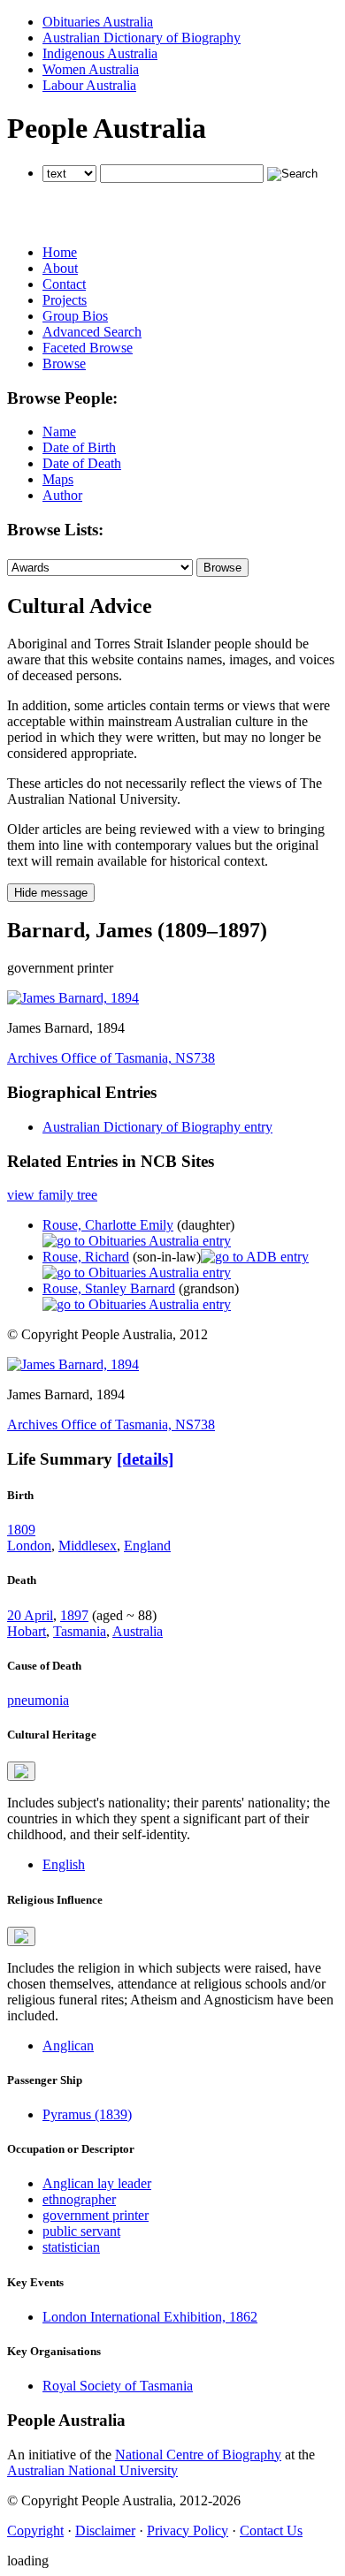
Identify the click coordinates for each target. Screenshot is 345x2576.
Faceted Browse (88, 348)
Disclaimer (105, 2531)
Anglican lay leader (97, 2183)
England (147, 1546)
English (64, 1864)
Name (59, 432)
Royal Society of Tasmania (118, 2386)
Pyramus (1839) (87, 2114)
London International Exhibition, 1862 (150, 2317)
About (60, 268)
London (29, 1546)
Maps (58, 479)
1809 (21, 1530)
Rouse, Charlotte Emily (108, 1225)
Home (60, 252)
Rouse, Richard (86, 1257)
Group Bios (75, 316)
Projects (65, 300)
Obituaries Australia (98, 22)
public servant (81, 2231)
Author (62, 495)
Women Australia (91, 69)
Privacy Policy (188, 2531)
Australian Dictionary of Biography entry (157, 1127)
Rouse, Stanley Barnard (109, 1288)
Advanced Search (92, 332)
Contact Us (271, 2531)
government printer (96, 2215)
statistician (71, 2247)
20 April (30, 1615)
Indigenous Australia (100, 53)
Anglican (68, 2046)
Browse (64, 364)
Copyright (35, 2531)
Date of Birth (79, 447)
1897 (74, 1615)
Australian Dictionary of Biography (142, 38)
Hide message (51, 893)
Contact (64, 284)
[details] (145, 1459)
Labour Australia (89, 85)
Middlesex (88, 1546)
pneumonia (38, 1700)
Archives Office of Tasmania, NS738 (111, 1058)
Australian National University (92, 2470)
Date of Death (82, 463)
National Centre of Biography (198, 2455)
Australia (138, 1631)
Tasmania (80, 1631)
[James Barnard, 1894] (73, 998)
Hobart (27, 1631)
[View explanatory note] (21, 1771)
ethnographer (79, 2199)
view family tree (52, 1195)
